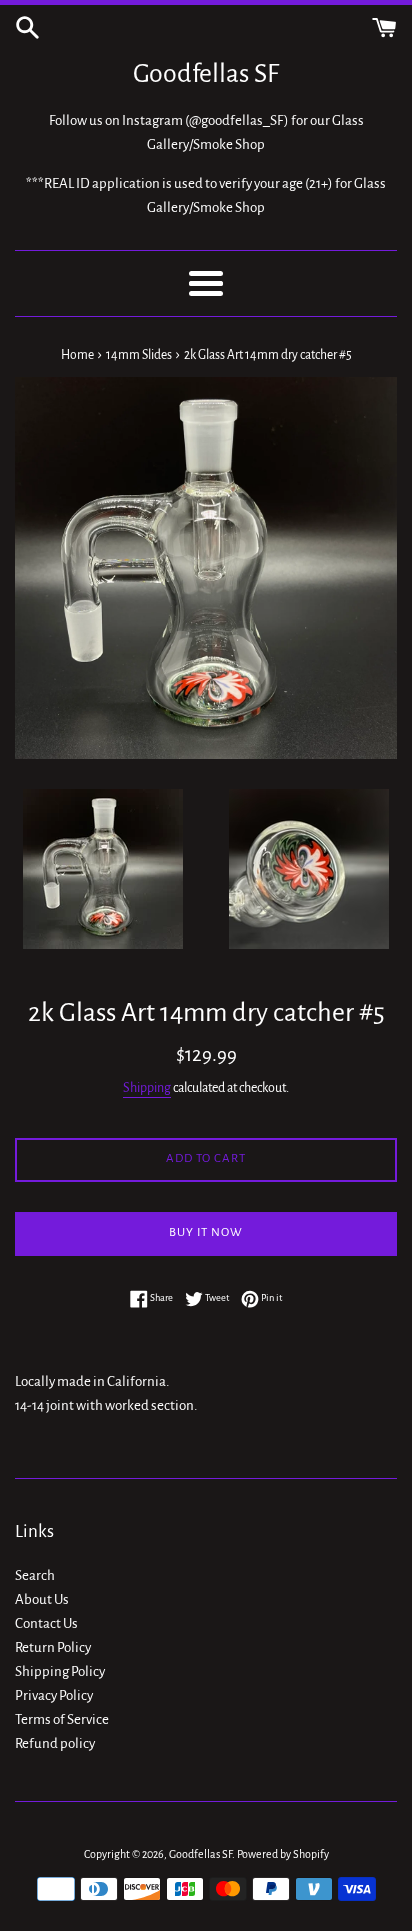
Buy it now (206, 1232)
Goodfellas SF (206, 74)
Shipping (147, 1088)
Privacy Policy (54, 1695)
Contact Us (46, 1623)
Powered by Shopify (283, 1854)
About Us (42, 1599)
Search (35, 1575)
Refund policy (55, 1743)
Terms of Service (62, 1719)
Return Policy (53, 1647)
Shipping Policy (60, 1671)
